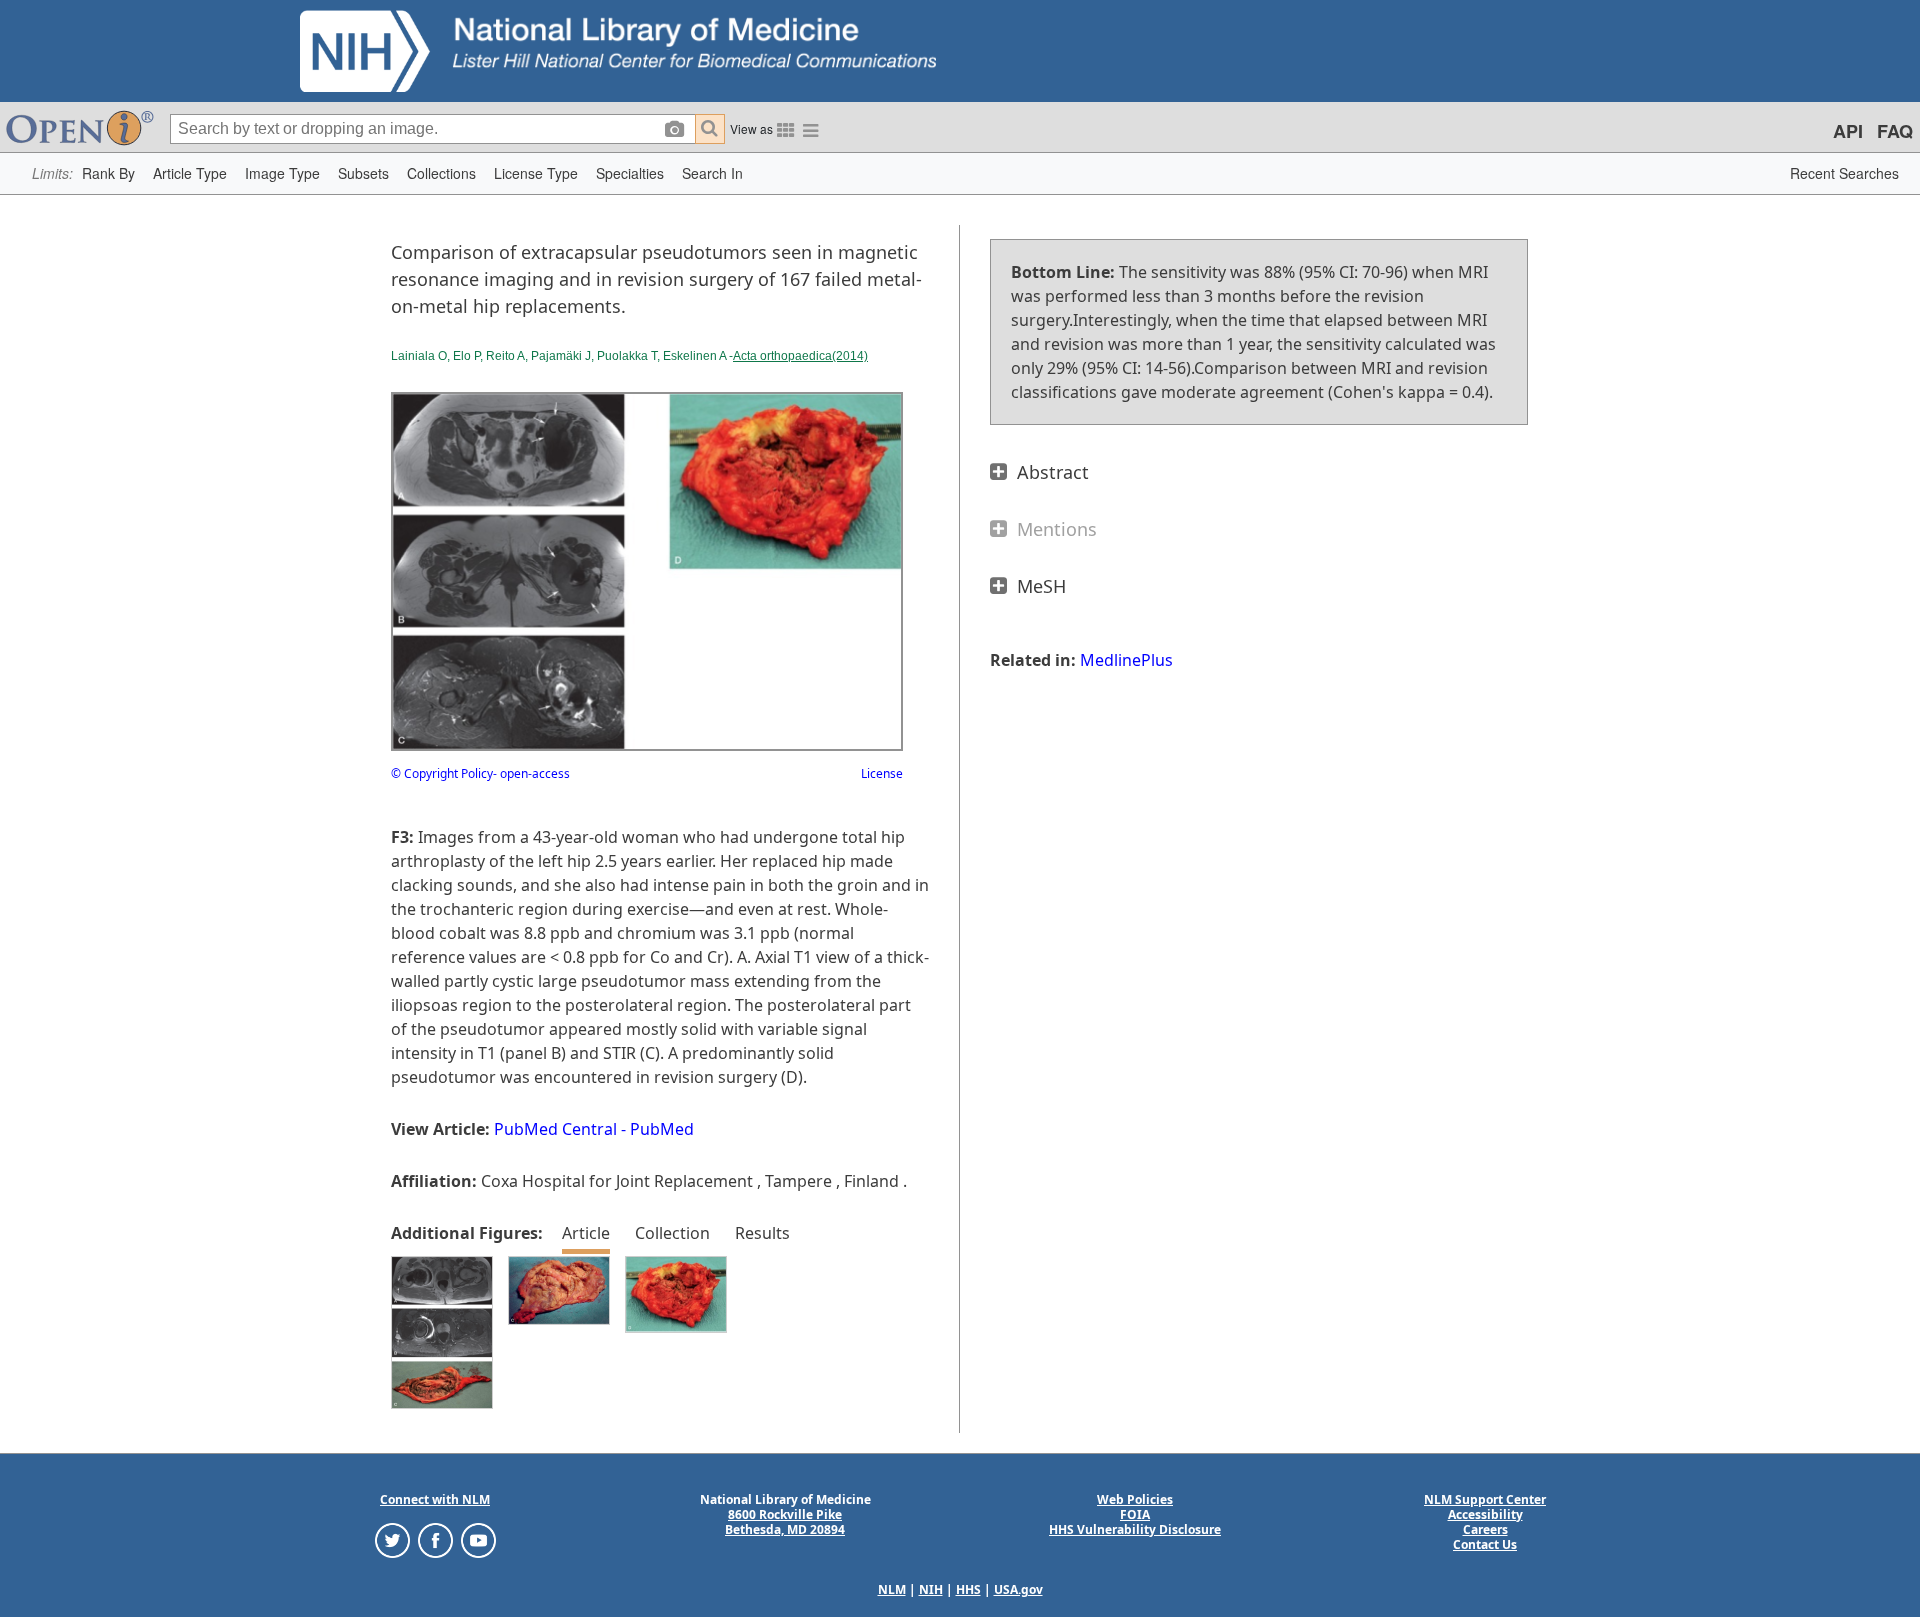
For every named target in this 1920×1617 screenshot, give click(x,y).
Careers (1485, 1529)
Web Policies (1135, 1499)
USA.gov (1018, 1589)
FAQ (1895, 131)
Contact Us (1485, 1544)
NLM (892, 1589)
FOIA (1135, 1514)
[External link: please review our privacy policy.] (392, 1538)
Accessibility (1485, 1514)
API (1848, 131)
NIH (931, 1589)
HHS (968, 1589)
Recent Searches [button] (1844, 173)
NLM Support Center (1485, 1499)
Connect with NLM (435, 1499)
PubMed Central (555, 1129)
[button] (108, 173)
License (882, 773)
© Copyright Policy (442, 773)
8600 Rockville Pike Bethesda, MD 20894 (785, 1522)
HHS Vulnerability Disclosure (1135, 1529)
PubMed (662, 1129)
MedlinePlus (1126, 660)
